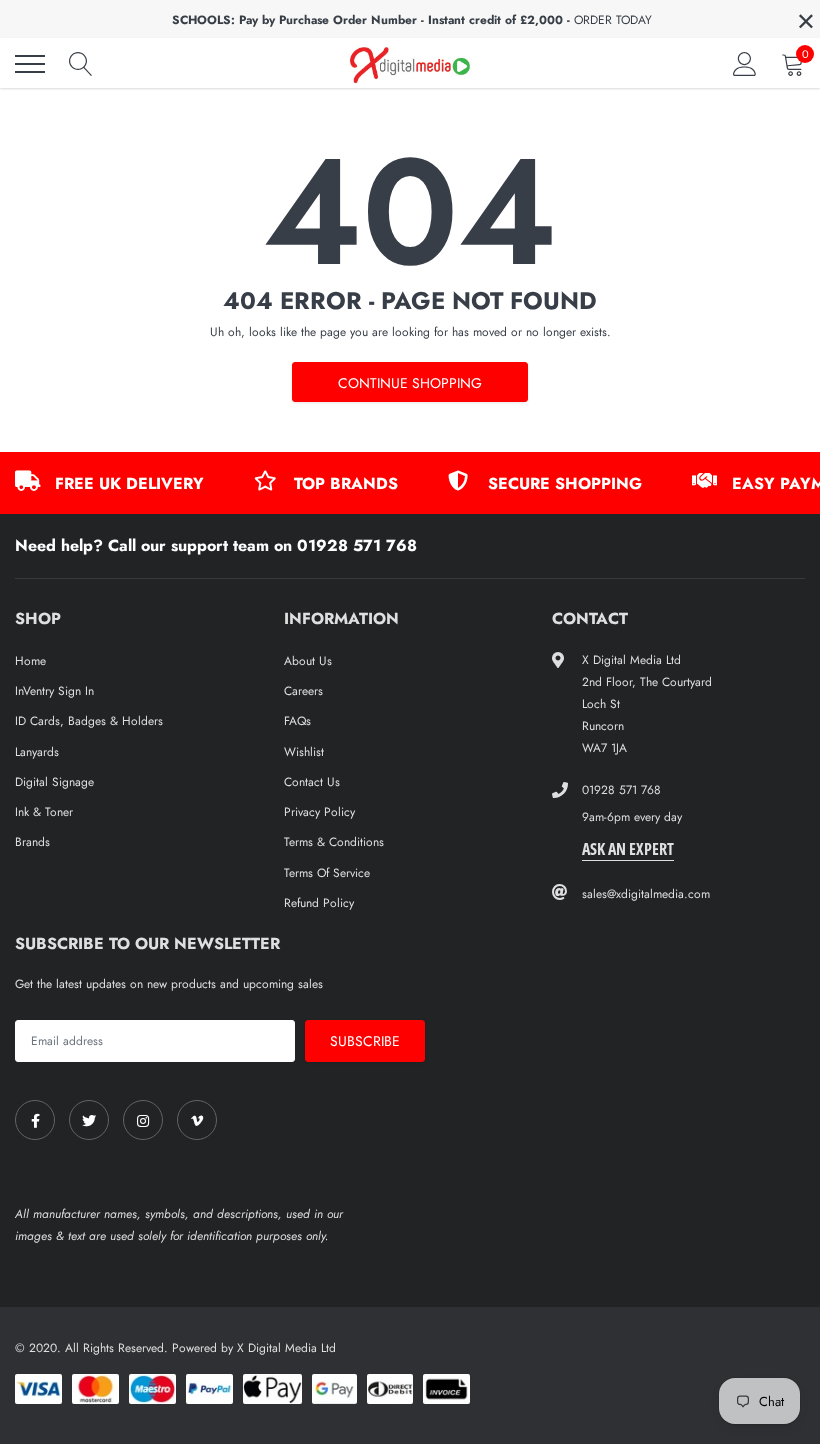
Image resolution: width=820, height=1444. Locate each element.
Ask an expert (628, 849)
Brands (32, 842)
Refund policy (319, 903)
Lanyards (37, 752)
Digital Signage (54, 782)
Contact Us (312, 782)
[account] (745, 64)
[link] (35, 1120)
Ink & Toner (44, 812)
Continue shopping (410, 383)
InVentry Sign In (54, 691)
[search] (81, 64)
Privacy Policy (319, 812)
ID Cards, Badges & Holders (89, 721)
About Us (308, 661)
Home (30, 661)
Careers (303, 691)
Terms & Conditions (334, 842)
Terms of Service (327, 873)
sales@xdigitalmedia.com (646, 894)
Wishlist (304, 752)
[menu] (30, 64)
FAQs (297, 721)
